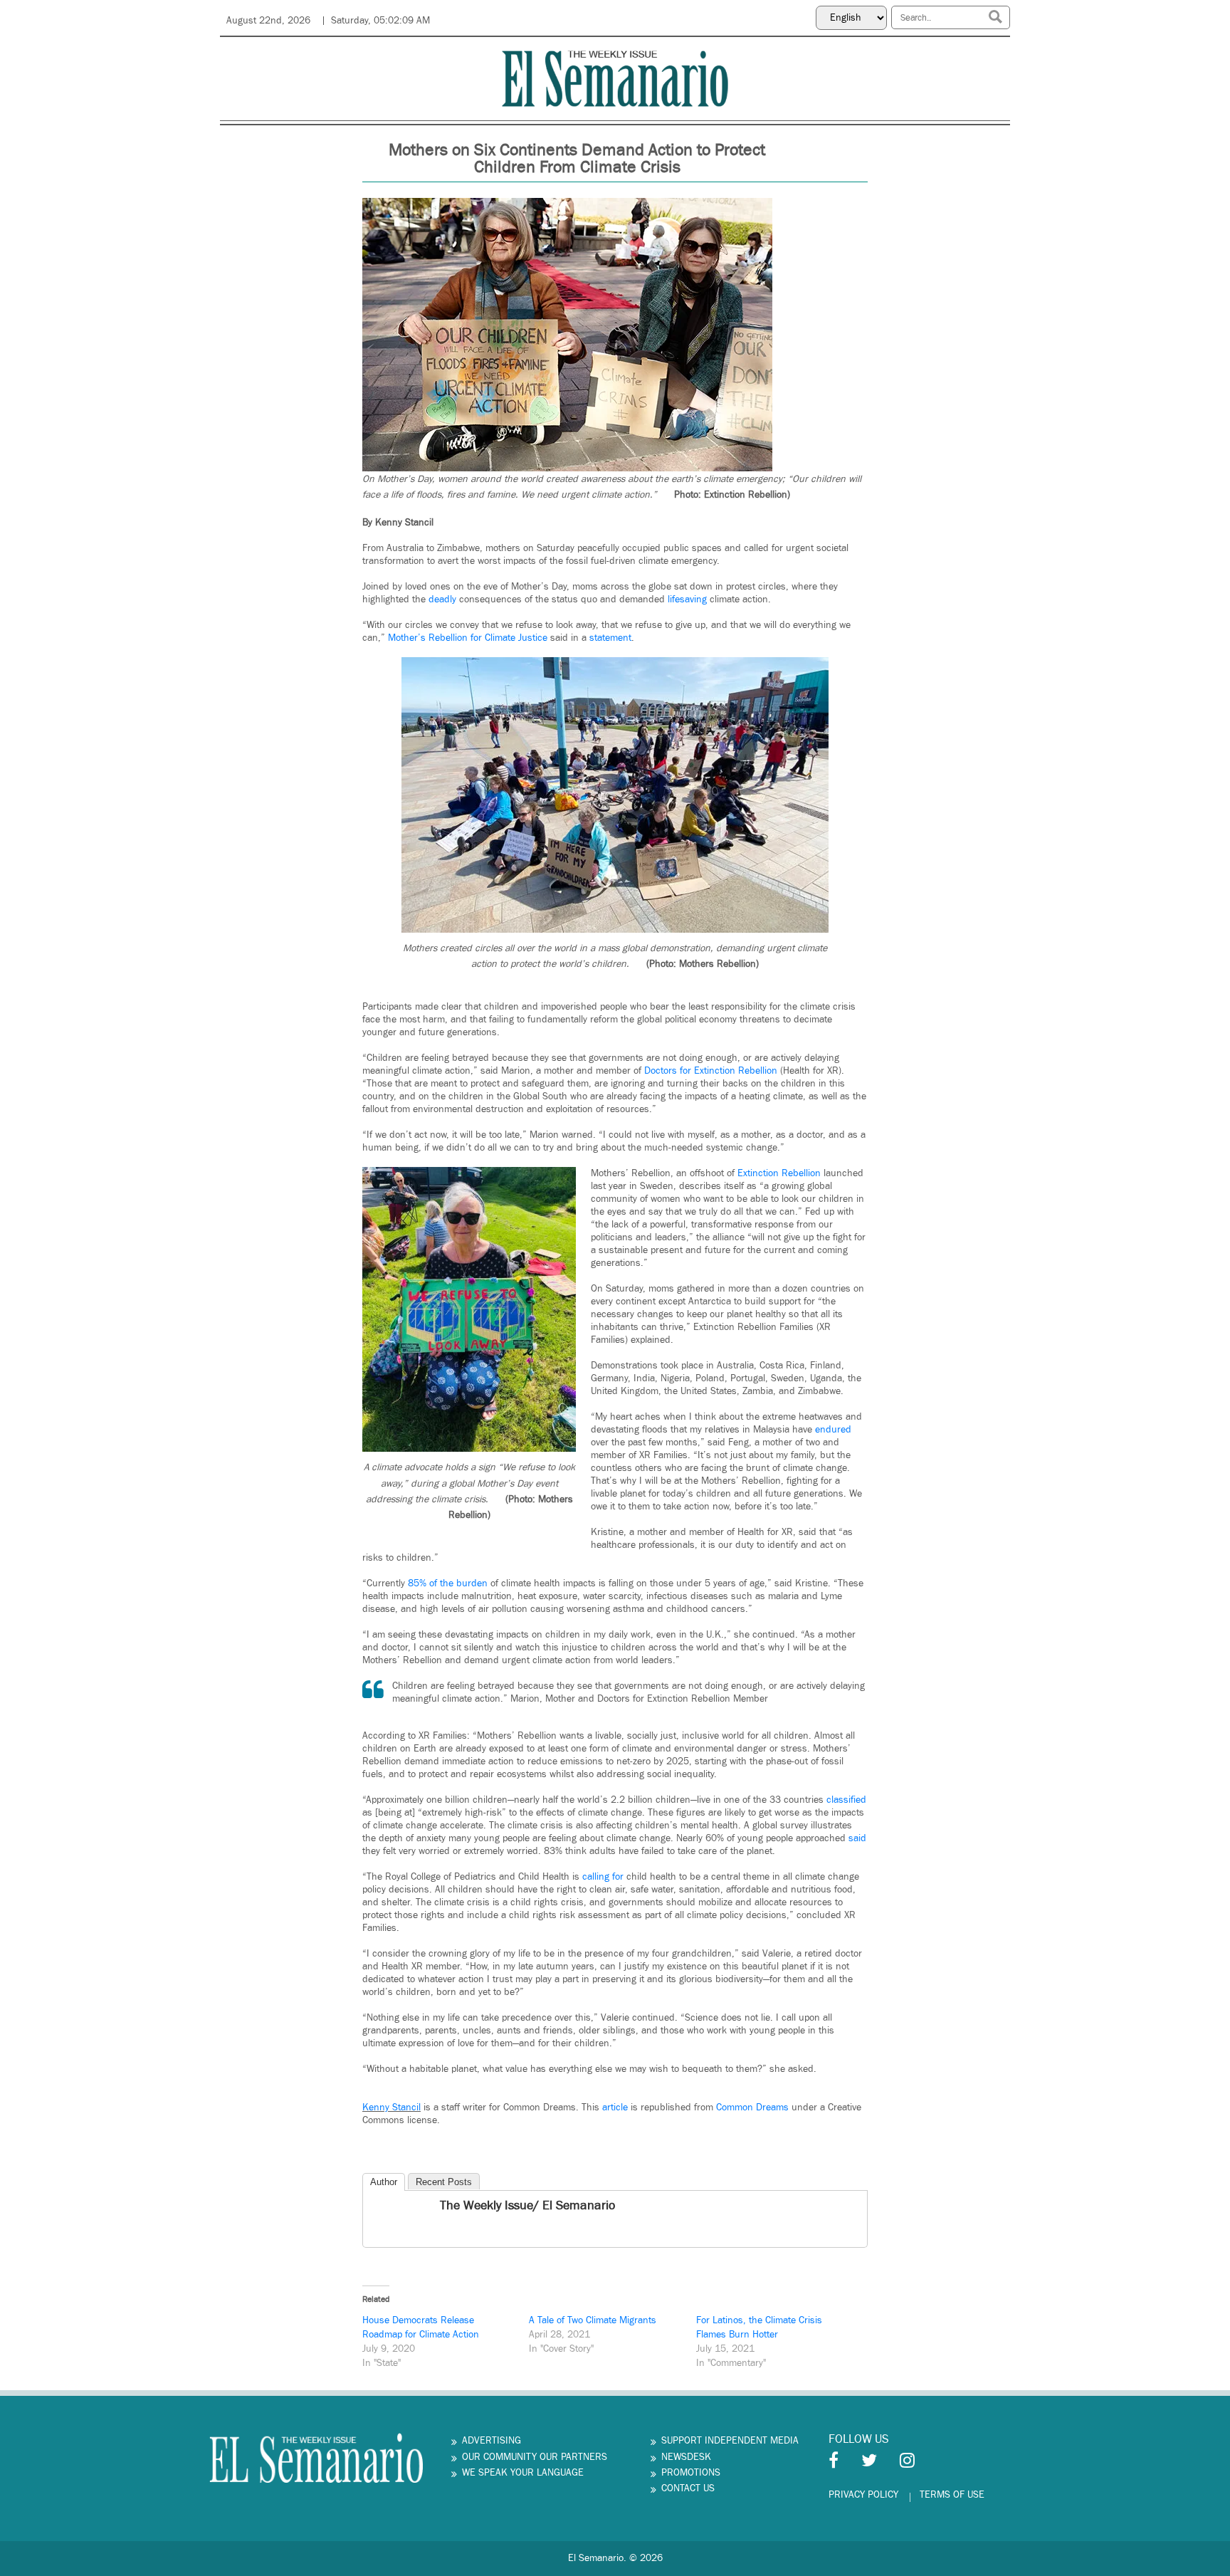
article (616, 2108)
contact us (688, 2488)
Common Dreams (752, 2108)
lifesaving (687, 600)
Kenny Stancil (391, 2108)
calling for (603, 1877)
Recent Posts (444, 2182)
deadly (442, 600)
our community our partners (535, 2457)
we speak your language (523, 2473)
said (857, 1838)
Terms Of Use (952, 2495)
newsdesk (686, 2457)
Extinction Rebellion (779, 1173)
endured (833, 1430)
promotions (691, 2473)
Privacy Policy (863, 2495)
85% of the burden (448, 1583)
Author (384, 2182)
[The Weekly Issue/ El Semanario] (375, 2207)
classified (846, 1800)
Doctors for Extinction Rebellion (711, 1071)
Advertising (492, 2441)
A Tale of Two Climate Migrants (593, 2320)
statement (610, 638)
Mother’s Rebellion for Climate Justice (468, 638)
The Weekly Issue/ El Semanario (527, 2205)
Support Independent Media (730, 2441)
